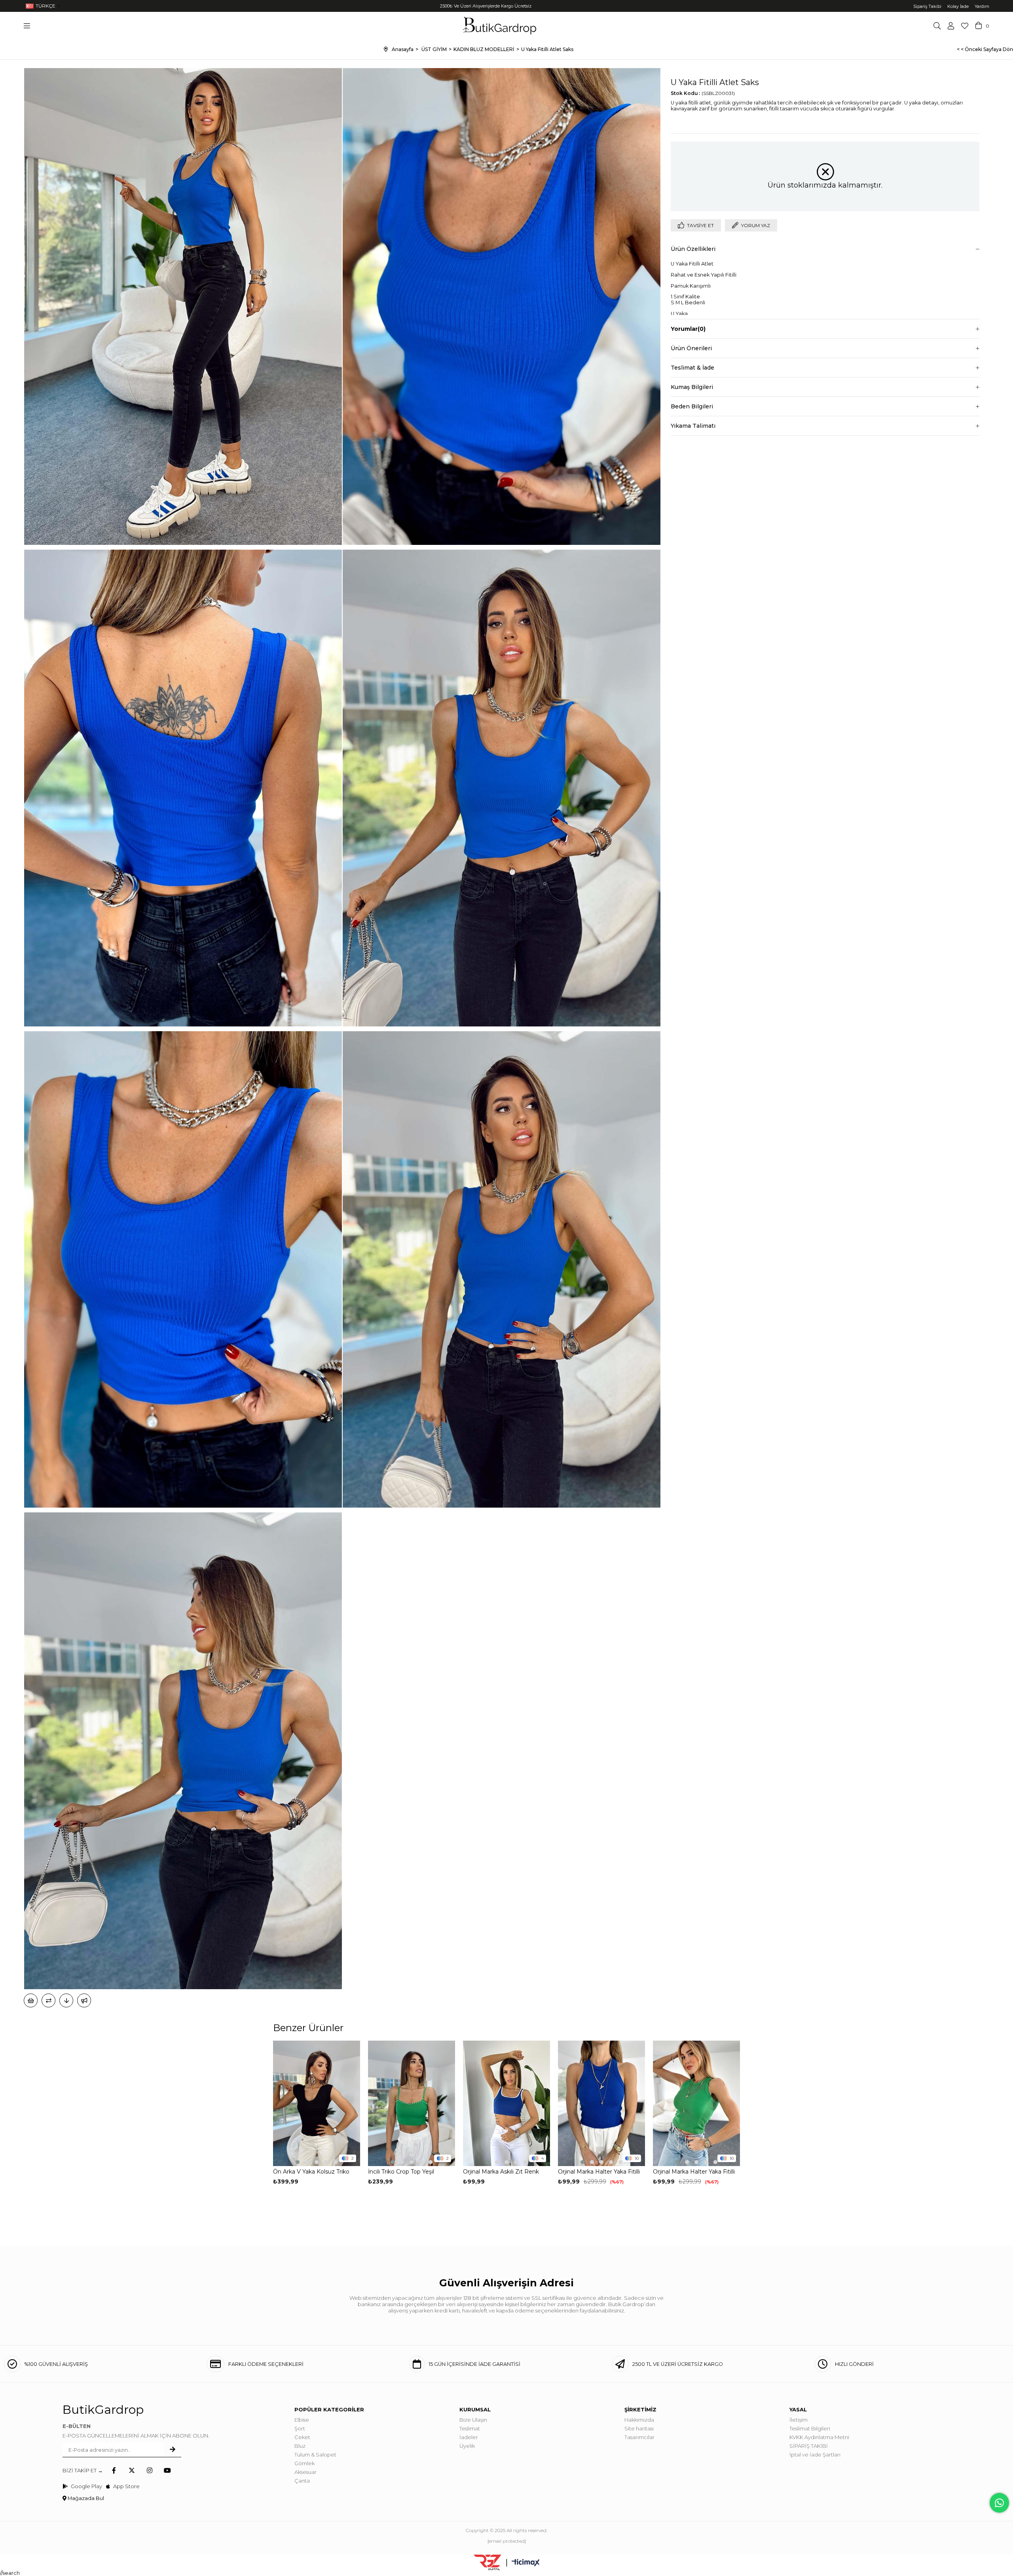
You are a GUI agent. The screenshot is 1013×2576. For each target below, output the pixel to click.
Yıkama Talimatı (693, 426)
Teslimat (470, 2428)
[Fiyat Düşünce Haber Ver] (66, 2000)
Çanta (302, 2481)
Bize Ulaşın (473, 2420)
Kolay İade (958, 6)
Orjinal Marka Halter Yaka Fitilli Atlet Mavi (599, 2172)
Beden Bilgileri (692, 406)
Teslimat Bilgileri (810, 2428)
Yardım (982, 6)
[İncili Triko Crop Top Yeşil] (412, 2103)
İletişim (799, 2420)
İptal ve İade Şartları (815, 2455)
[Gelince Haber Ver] (84, 2000)
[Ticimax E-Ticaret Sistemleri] (526, 2563)
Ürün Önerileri (691, 348)
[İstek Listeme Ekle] (31, 2000)
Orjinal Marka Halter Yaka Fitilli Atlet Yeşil (694, 2172)
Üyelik (467, 2446)
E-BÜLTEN (77, 2426)
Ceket (302, 2437)
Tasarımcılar (639, 2437)
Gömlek (304, 2463)
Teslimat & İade (692, 368)
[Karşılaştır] (48, 2000)
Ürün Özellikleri (693, 249)
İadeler (469, 2437)
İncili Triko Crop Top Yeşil (401, 2172)
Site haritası (639, 2428)
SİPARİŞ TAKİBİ (809, 2446)
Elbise (302, 2420)
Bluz (300, 2446)
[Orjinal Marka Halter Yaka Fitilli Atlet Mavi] (601, 2103)
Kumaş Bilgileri (692, 387)
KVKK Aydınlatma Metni (819, 2437)
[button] (298, 2162)
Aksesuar (305, 2472)
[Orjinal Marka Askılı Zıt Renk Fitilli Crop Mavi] (506, 2103)
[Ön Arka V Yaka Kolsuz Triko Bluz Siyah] (317, 2103)
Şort (300, 2428)
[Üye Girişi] (951, 26)
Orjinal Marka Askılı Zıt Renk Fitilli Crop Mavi (501, 2172)
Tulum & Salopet (315, 2455)
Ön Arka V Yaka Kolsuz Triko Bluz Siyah (311, 2172)
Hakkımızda (639, 2420)
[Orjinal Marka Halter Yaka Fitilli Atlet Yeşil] (696, 2103)
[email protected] (507, 2541)
